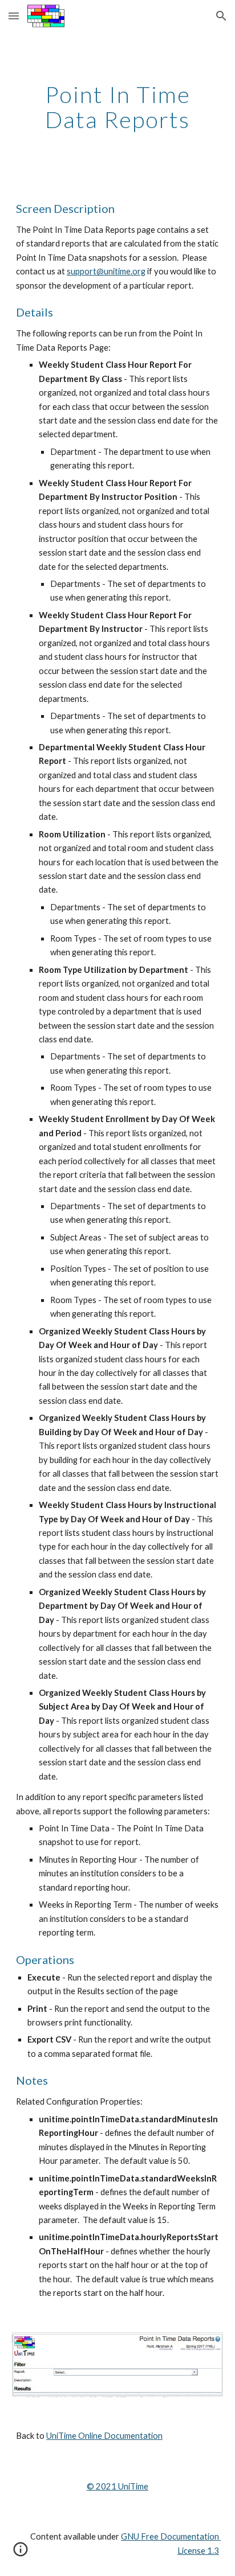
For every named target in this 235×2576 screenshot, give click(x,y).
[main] (117, 107)
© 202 (99, 2486)
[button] (14, 16)
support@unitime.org (106, 271)
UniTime (132, 2486)
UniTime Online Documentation (104, 2436)
